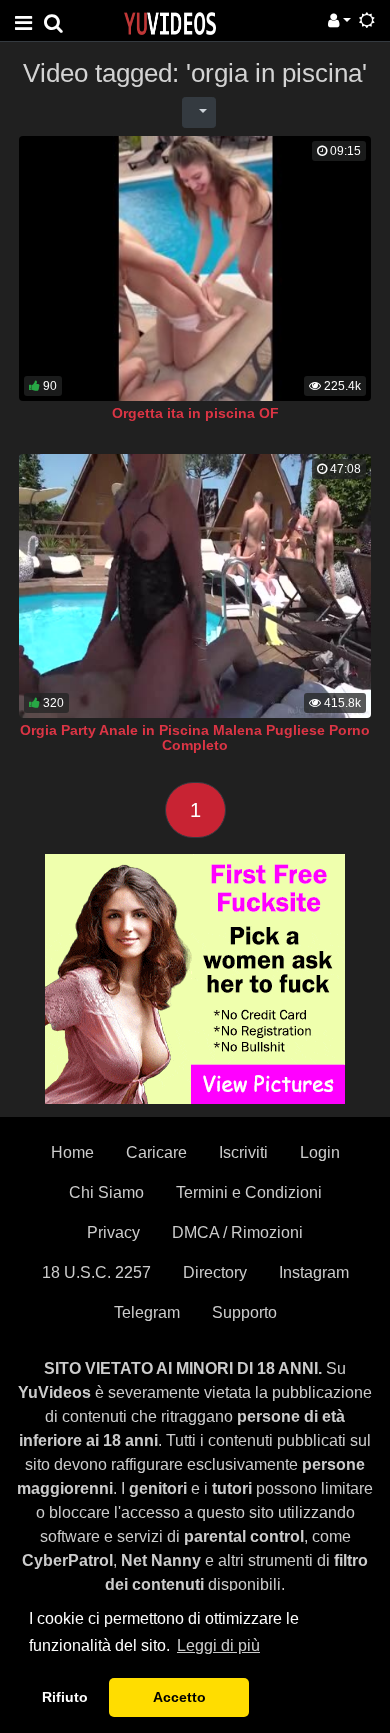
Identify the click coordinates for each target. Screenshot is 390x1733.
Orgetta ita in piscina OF (195, 413)
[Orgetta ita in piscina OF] (195, 268)
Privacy (113, 1232)
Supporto (244, 1312)
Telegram (147, 1312)
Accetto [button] (179, 1697)
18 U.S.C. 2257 (96, 1272)
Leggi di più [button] (218, 1645)
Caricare (156, 1152)
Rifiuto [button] (65, 1697)
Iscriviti (243, 1152)
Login (320, 1152)
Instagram (314, 1272)
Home (72, 1152)
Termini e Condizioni (249, 1192)
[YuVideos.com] (170, 22)
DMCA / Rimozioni (237, 1232)
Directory (215, 1272)
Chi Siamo (106, 1192)
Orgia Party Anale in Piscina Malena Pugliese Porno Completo (195, 738)
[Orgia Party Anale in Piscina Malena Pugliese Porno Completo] (195, 586)
